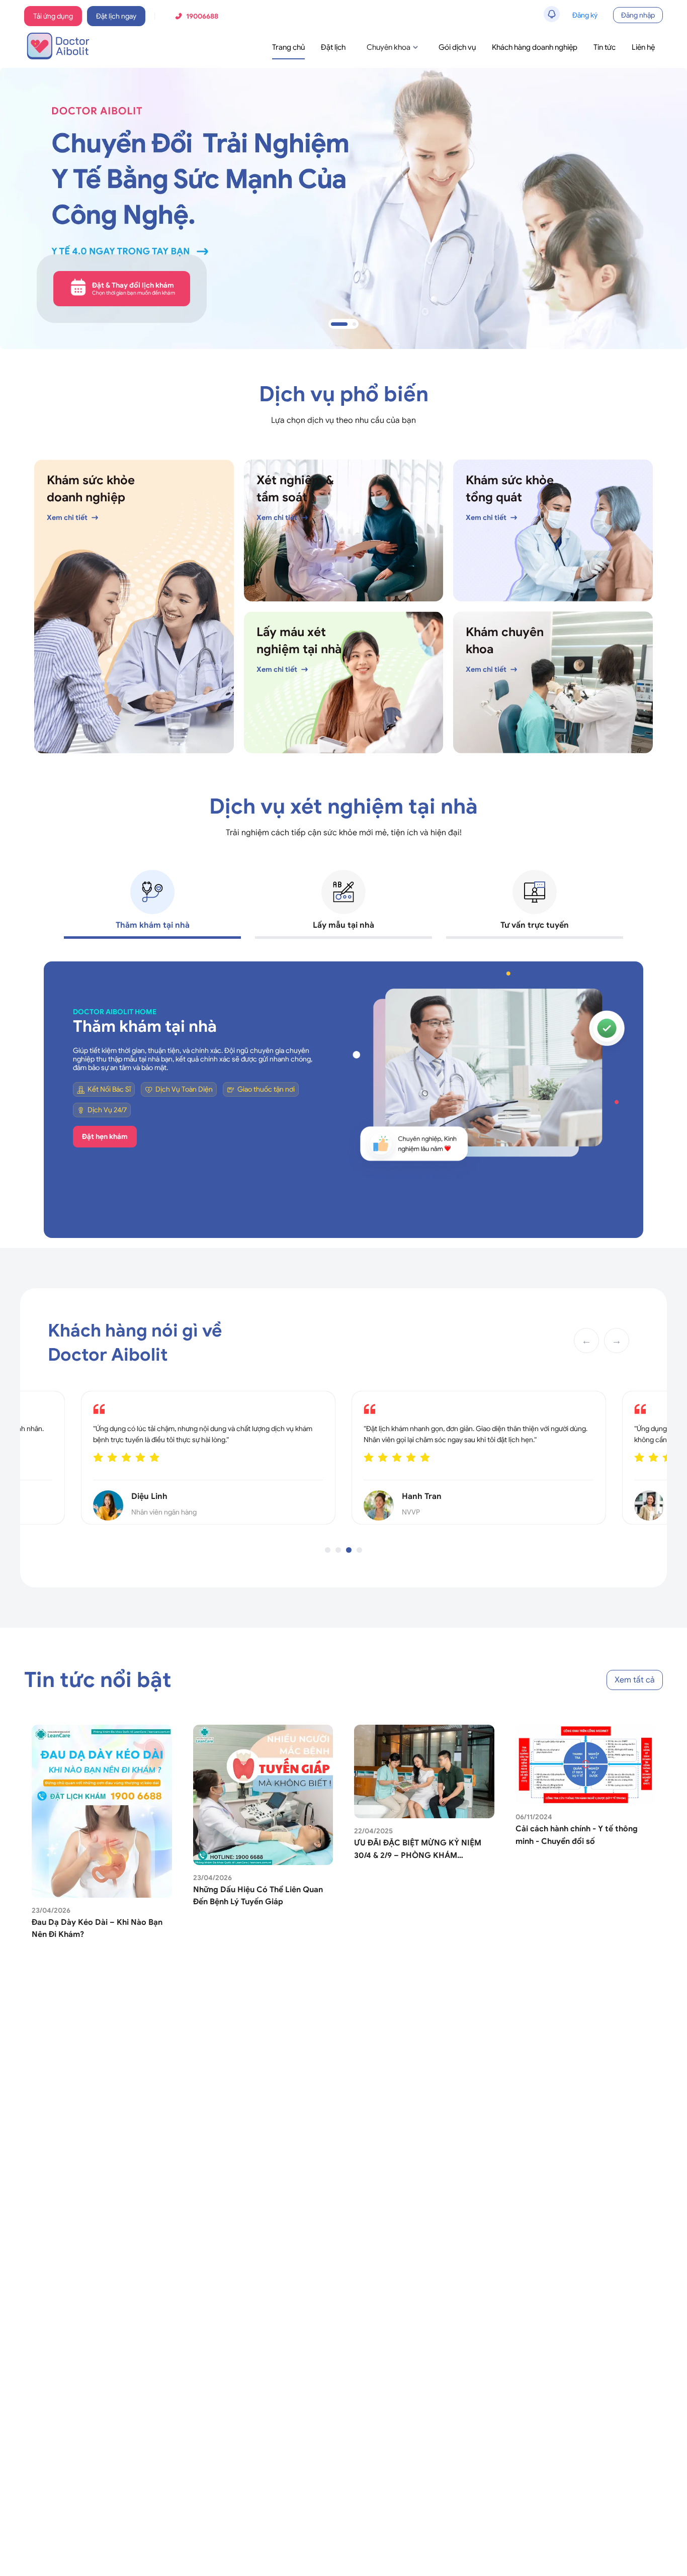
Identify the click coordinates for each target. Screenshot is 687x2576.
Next (651, 1100)
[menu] (424, 47)
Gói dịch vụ (457, 47)
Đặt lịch (333, 47)
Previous (36, 1100)
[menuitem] (288, 48)
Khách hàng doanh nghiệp (535, 47)
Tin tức (605, 47)
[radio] (143, 1460)
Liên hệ (643, 47)
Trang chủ (288, 47)
